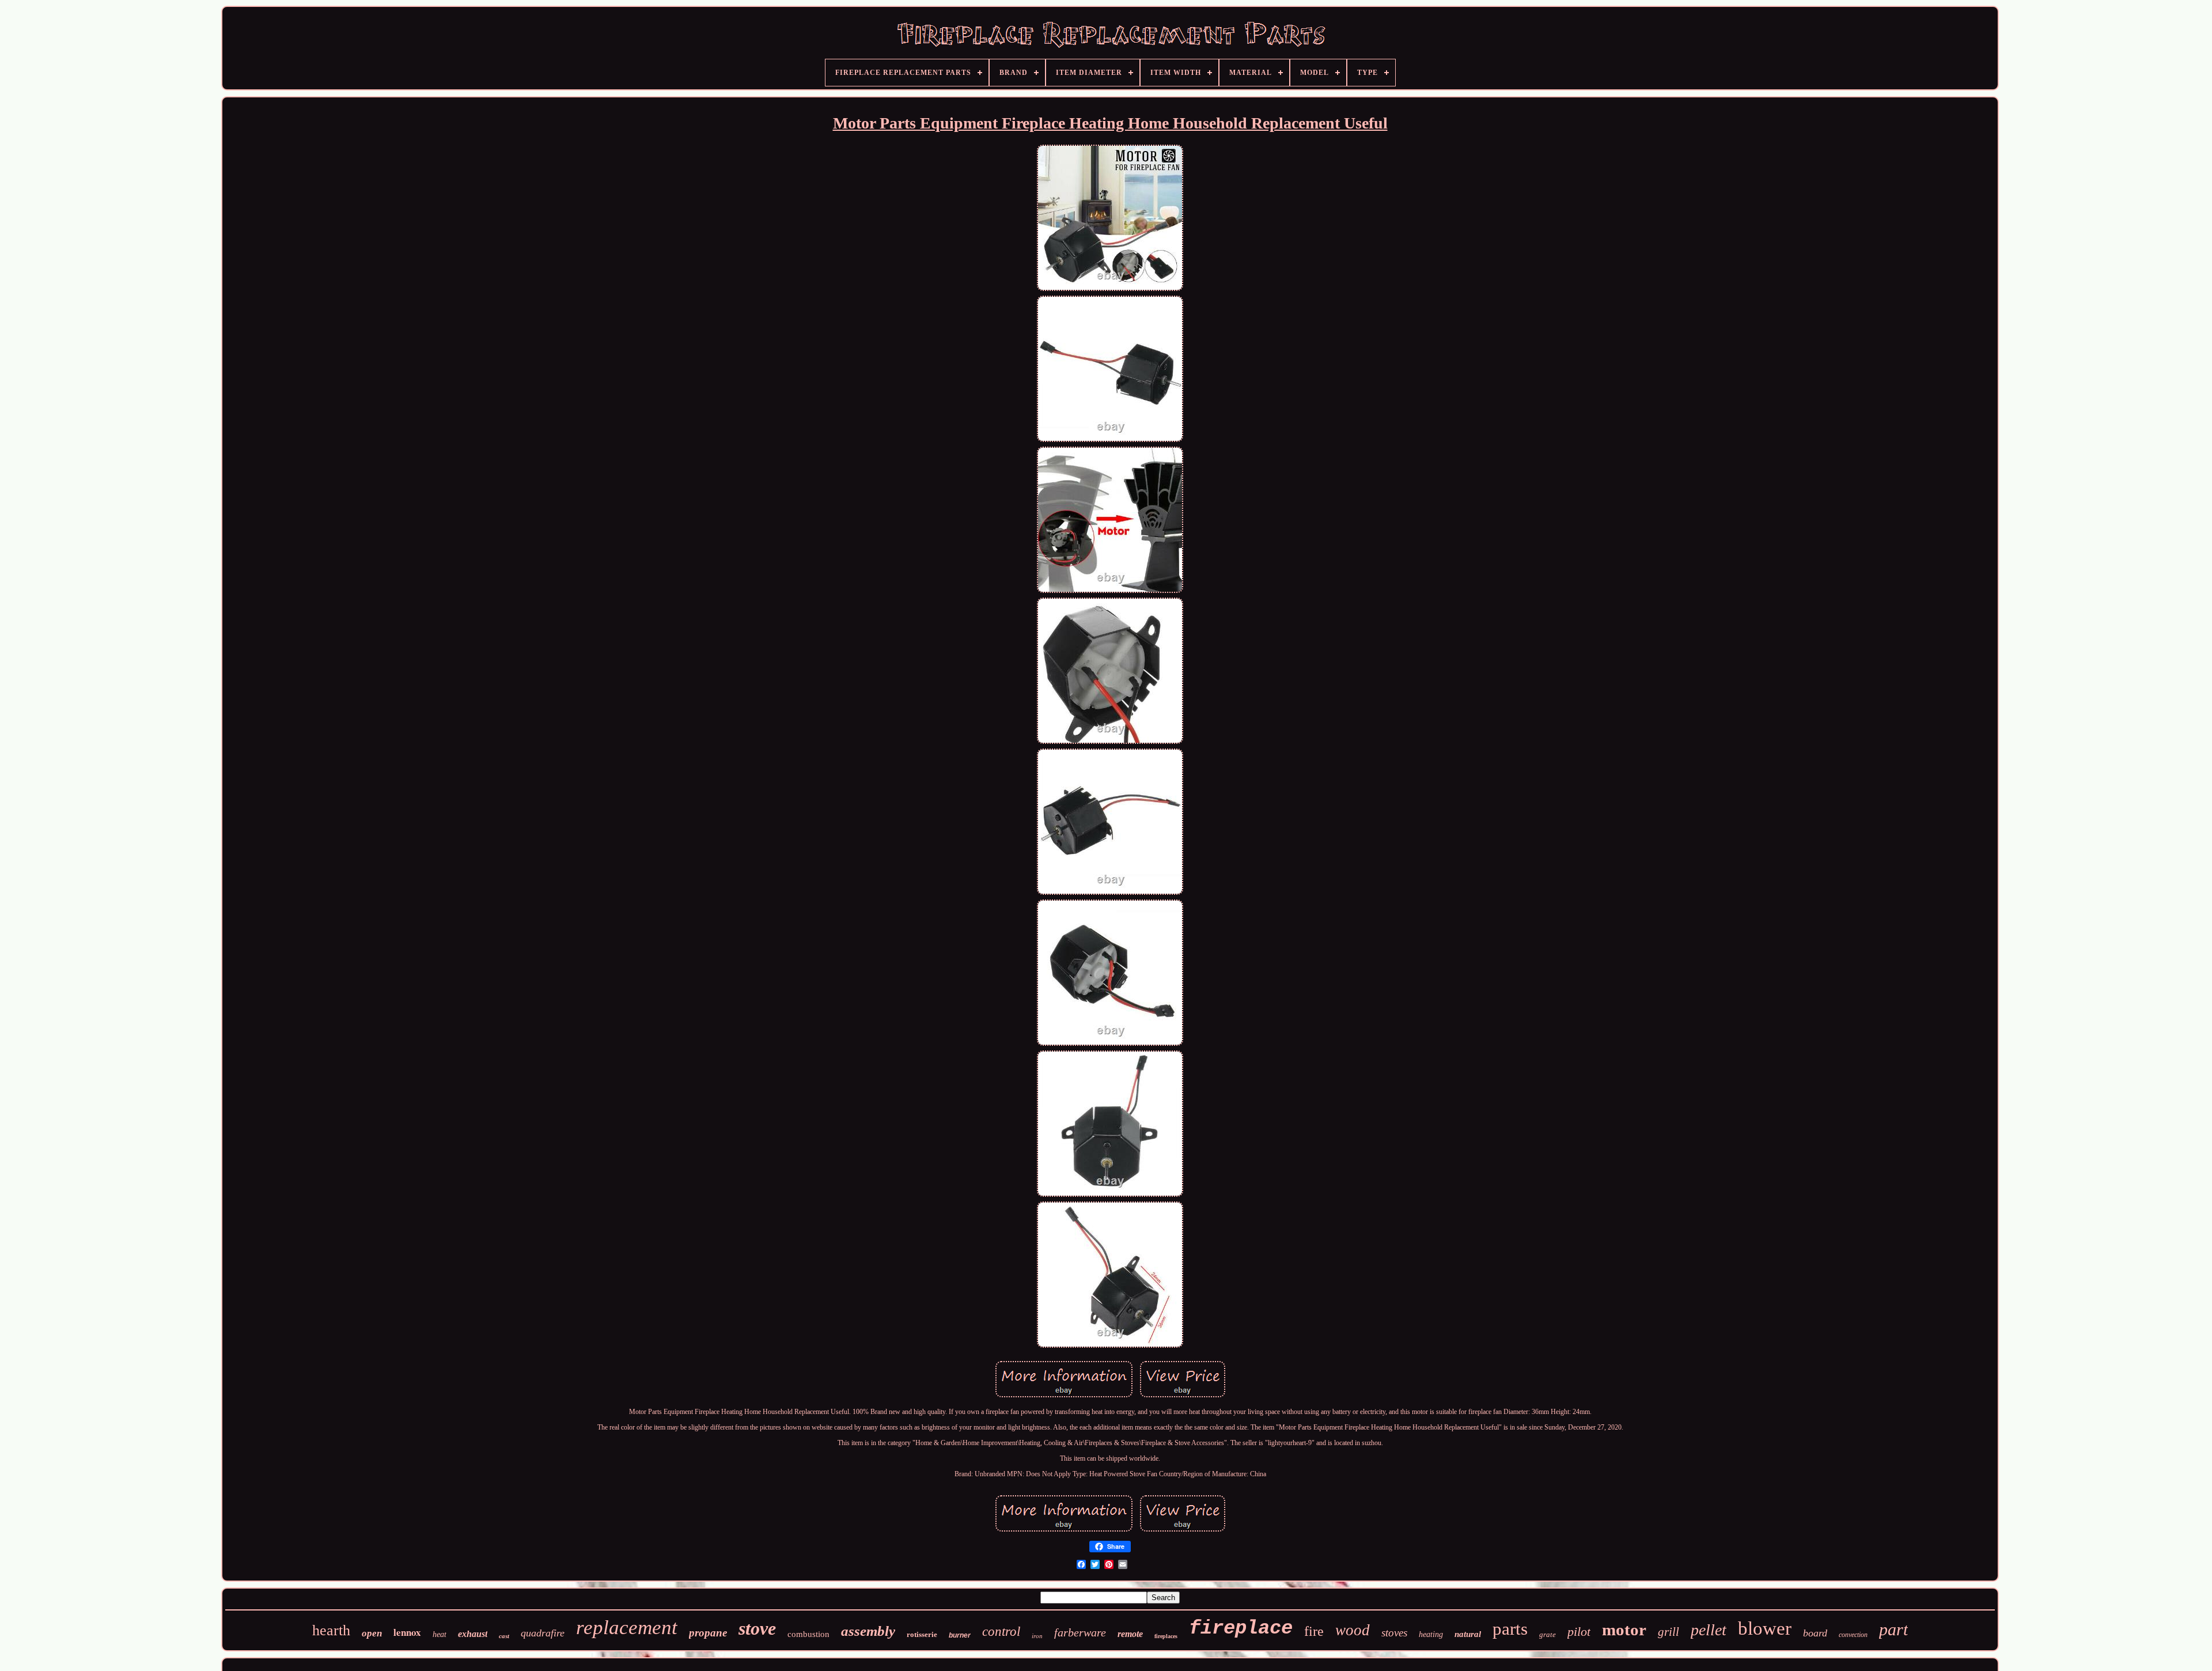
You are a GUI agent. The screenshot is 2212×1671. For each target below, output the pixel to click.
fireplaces (1166, 1636)
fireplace (1241, 1628)
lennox (407, 1632)
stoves (1394, 1633)
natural (1468, 1634)
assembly (868, 1631)
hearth (331, 1630)
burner (960, 1635)
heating (1431, 1634)
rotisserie (922, 1634)
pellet (1709, 1630)
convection (1853, 1635)
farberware (1080, 1632)
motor (1624, 1630)
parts (1510, 1629)
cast (504, 1636)
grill (1669, 1632)
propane (708, 1633)
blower (1765, 1628)
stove (757, 1628)
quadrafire (543, 1633)
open (372, 1633)
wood (1353, 1630)
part (1893, 1629)
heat (440, 1634)
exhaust (473, 1634)
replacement (627, 1627)
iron (1037, 1636)
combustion (808, 1634)
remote (1130, 1634)
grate (1548, 1634)
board (1815, 1633)
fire (1314, 1631)
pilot (1579, 1632)
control (1001, 1632)
